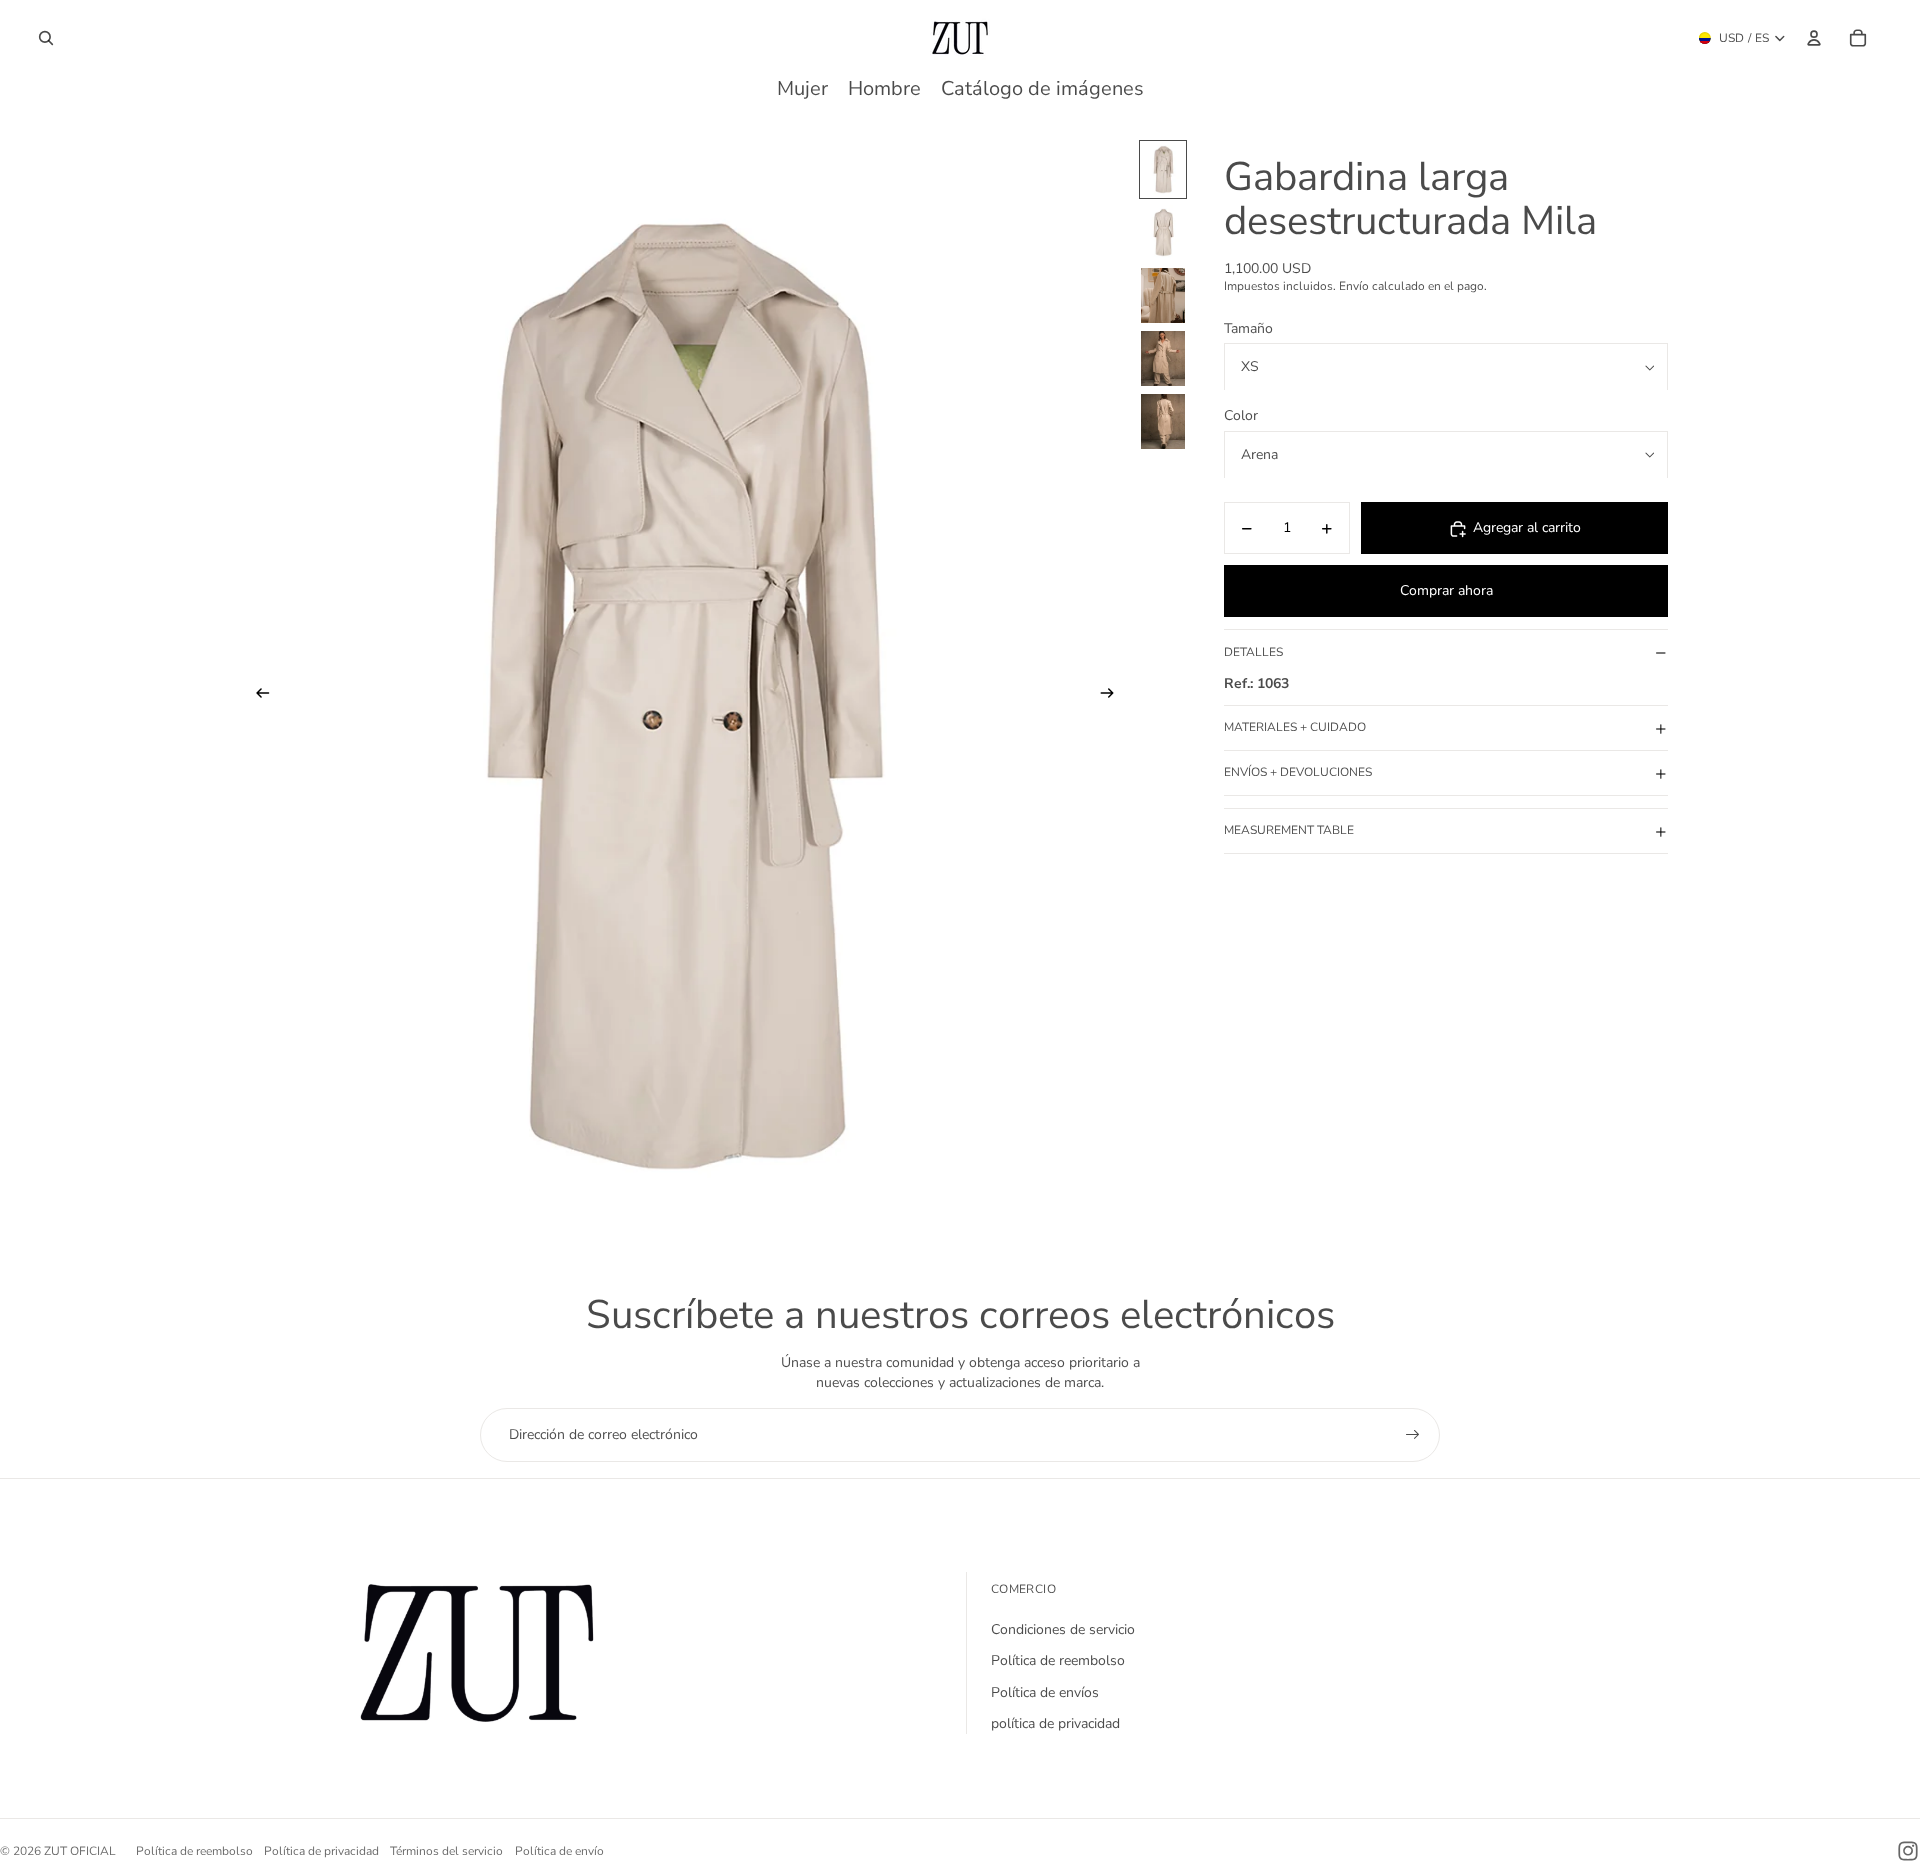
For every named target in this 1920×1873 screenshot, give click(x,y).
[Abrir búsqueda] (46, 38)
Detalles (1253, 652)
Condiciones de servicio (1063, 1629)
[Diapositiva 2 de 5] (1163, 232)
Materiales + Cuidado (1295, 728)
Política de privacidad (321, 1851)
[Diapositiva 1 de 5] (1163, 169)
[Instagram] (1908, 1851)
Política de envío (559, 1851)
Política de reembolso (1058, 1660)
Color (1241, 416)
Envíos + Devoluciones (1298, 773)
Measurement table (1289, 831)
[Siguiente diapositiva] (1113, 696)
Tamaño (1248, 329)
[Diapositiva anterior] (256, 696)
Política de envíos (1045, 1692)
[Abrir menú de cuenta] (1814, 38)
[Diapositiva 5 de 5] (1163, 421)
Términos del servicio (446, 1851)
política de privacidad (1055, 1723)
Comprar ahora (1446, 591)
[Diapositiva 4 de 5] (1163, 358)
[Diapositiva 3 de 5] (1163, 295)
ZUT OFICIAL (80, 1851)
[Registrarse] (1413, 1435)
